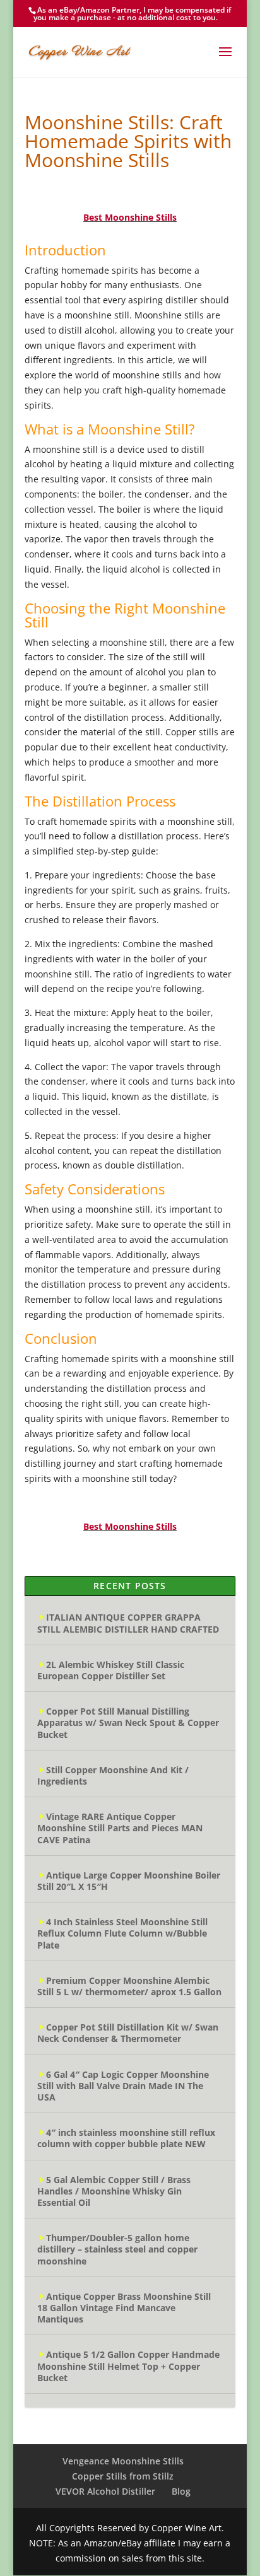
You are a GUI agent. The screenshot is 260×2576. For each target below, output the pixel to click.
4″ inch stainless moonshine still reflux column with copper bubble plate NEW (126, 2138)
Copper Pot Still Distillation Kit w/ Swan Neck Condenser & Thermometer (128, 2033)
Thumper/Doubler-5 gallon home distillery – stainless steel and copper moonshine (117, 2249)
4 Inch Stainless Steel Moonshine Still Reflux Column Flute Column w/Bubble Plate (122, 1933)
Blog (181, 2491)
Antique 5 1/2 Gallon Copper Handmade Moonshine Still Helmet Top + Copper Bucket (128, 2366)
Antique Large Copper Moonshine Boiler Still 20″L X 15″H (129, 1881)
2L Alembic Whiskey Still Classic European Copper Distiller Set (111, 1670)
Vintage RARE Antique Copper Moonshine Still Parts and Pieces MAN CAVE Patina (120, 1828)
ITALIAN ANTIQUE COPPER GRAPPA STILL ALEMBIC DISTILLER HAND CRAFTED (128, 1623)
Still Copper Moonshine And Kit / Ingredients (113, 1775)
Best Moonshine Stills (130, 217)
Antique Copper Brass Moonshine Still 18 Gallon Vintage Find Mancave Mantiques (124, 2308)
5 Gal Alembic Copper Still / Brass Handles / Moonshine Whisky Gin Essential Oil (114, 2191)
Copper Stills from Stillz (123, 2476)
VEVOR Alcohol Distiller (105, 2491)
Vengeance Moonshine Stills (123, 2461)
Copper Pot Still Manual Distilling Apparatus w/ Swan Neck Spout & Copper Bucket (128, 1722)
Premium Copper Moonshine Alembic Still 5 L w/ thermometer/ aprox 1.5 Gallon (129, 1986)
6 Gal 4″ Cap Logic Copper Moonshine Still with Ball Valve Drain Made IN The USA (123, 2086)
